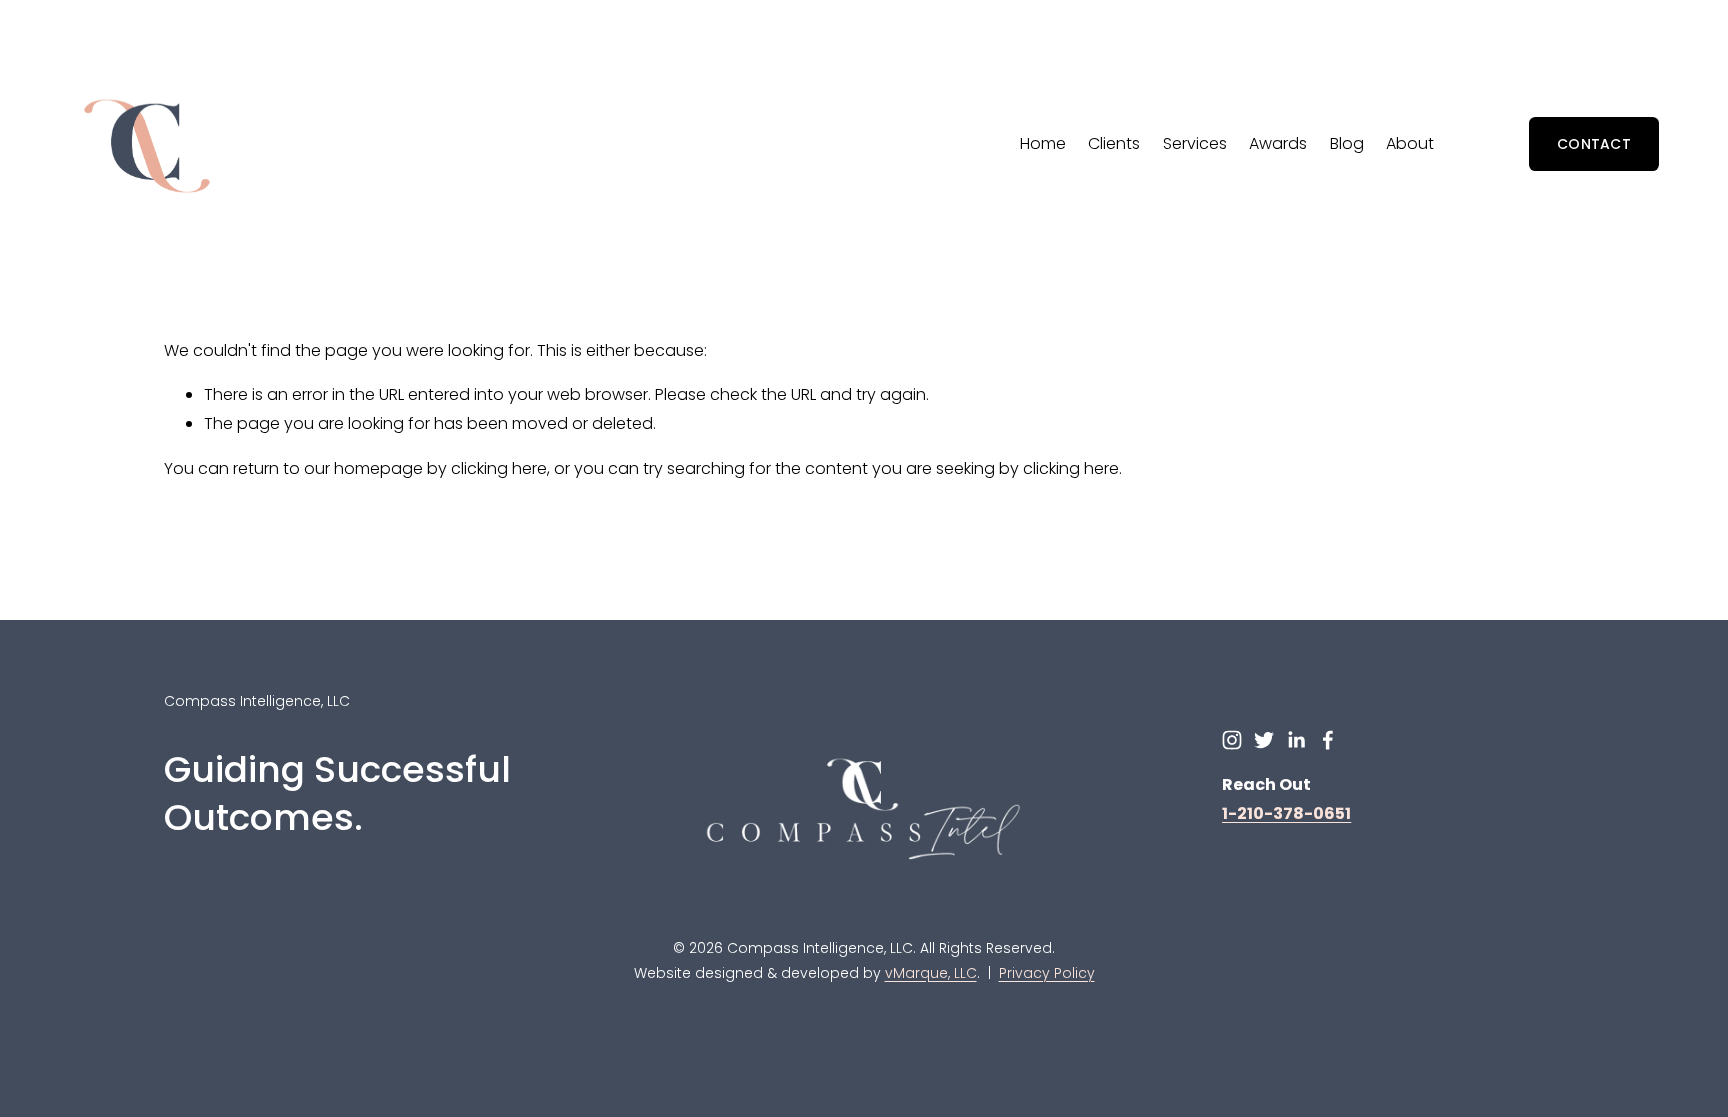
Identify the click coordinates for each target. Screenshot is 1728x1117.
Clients (1114, 143)
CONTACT (1594, 144)
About (1410, 143)
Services (1195, 143)
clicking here (499, 468)
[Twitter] (1264, 740)
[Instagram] (1232, 740)
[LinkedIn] (1296, 740)
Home (1043, 143)
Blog (1347, 143)
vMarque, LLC (931, 973)
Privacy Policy (1047, 973)
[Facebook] (1328, 740)
